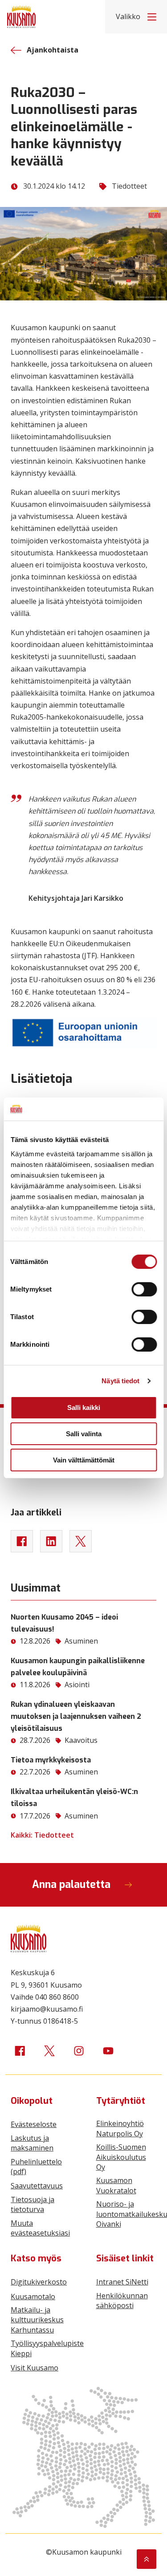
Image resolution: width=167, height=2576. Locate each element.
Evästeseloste (34, 2124)
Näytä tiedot (120, 1381)
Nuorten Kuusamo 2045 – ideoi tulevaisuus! (64, 1623)
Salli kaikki (84, 1407)
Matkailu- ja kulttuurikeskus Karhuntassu (37, 2320)
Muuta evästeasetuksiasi (40, 2228)
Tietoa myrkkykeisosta (51, 1760)
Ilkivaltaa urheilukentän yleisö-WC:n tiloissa (74, 1798)
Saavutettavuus (37, 2186)
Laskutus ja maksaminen (32, 2143)
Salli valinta (84, 1434)
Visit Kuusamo (35, 2368)
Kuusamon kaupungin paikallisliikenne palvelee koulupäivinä (78, 1667)
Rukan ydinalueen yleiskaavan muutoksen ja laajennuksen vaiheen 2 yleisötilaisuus (76, 1716)
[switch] (144, 1289)
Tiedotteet (129, 186)
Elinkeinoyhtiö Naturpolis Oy (120, 2128)
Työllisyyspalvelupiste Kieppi (47, 2348)
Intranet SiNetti (122, 2282)
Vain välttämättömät (84, 1460)
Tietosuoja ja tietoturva (33, 2204)
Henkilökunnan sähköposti (122, 2301)
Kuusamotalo (33, 2297)
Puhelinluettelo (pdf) (36, 2167)
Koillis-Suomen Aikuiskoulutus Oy (121, 2157)
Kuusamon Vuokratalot (116, 2185)
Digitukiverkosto (39, 2282)
